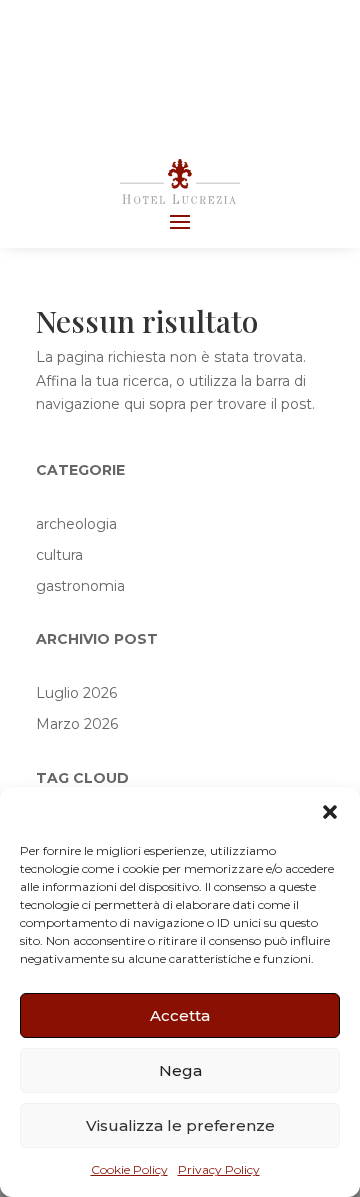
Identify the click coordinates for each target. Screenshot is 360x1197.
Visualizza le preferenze (180, 1125)
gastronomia (80, 586)
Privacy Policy (219, 1169)
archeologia (76, 524)
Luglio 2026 (76, 693)
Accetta (180, 1015)
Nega (180, 1070)
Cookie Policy (129, 1169)
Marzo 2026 (77, 724)
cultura (59, 555)
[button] (330, 812)
